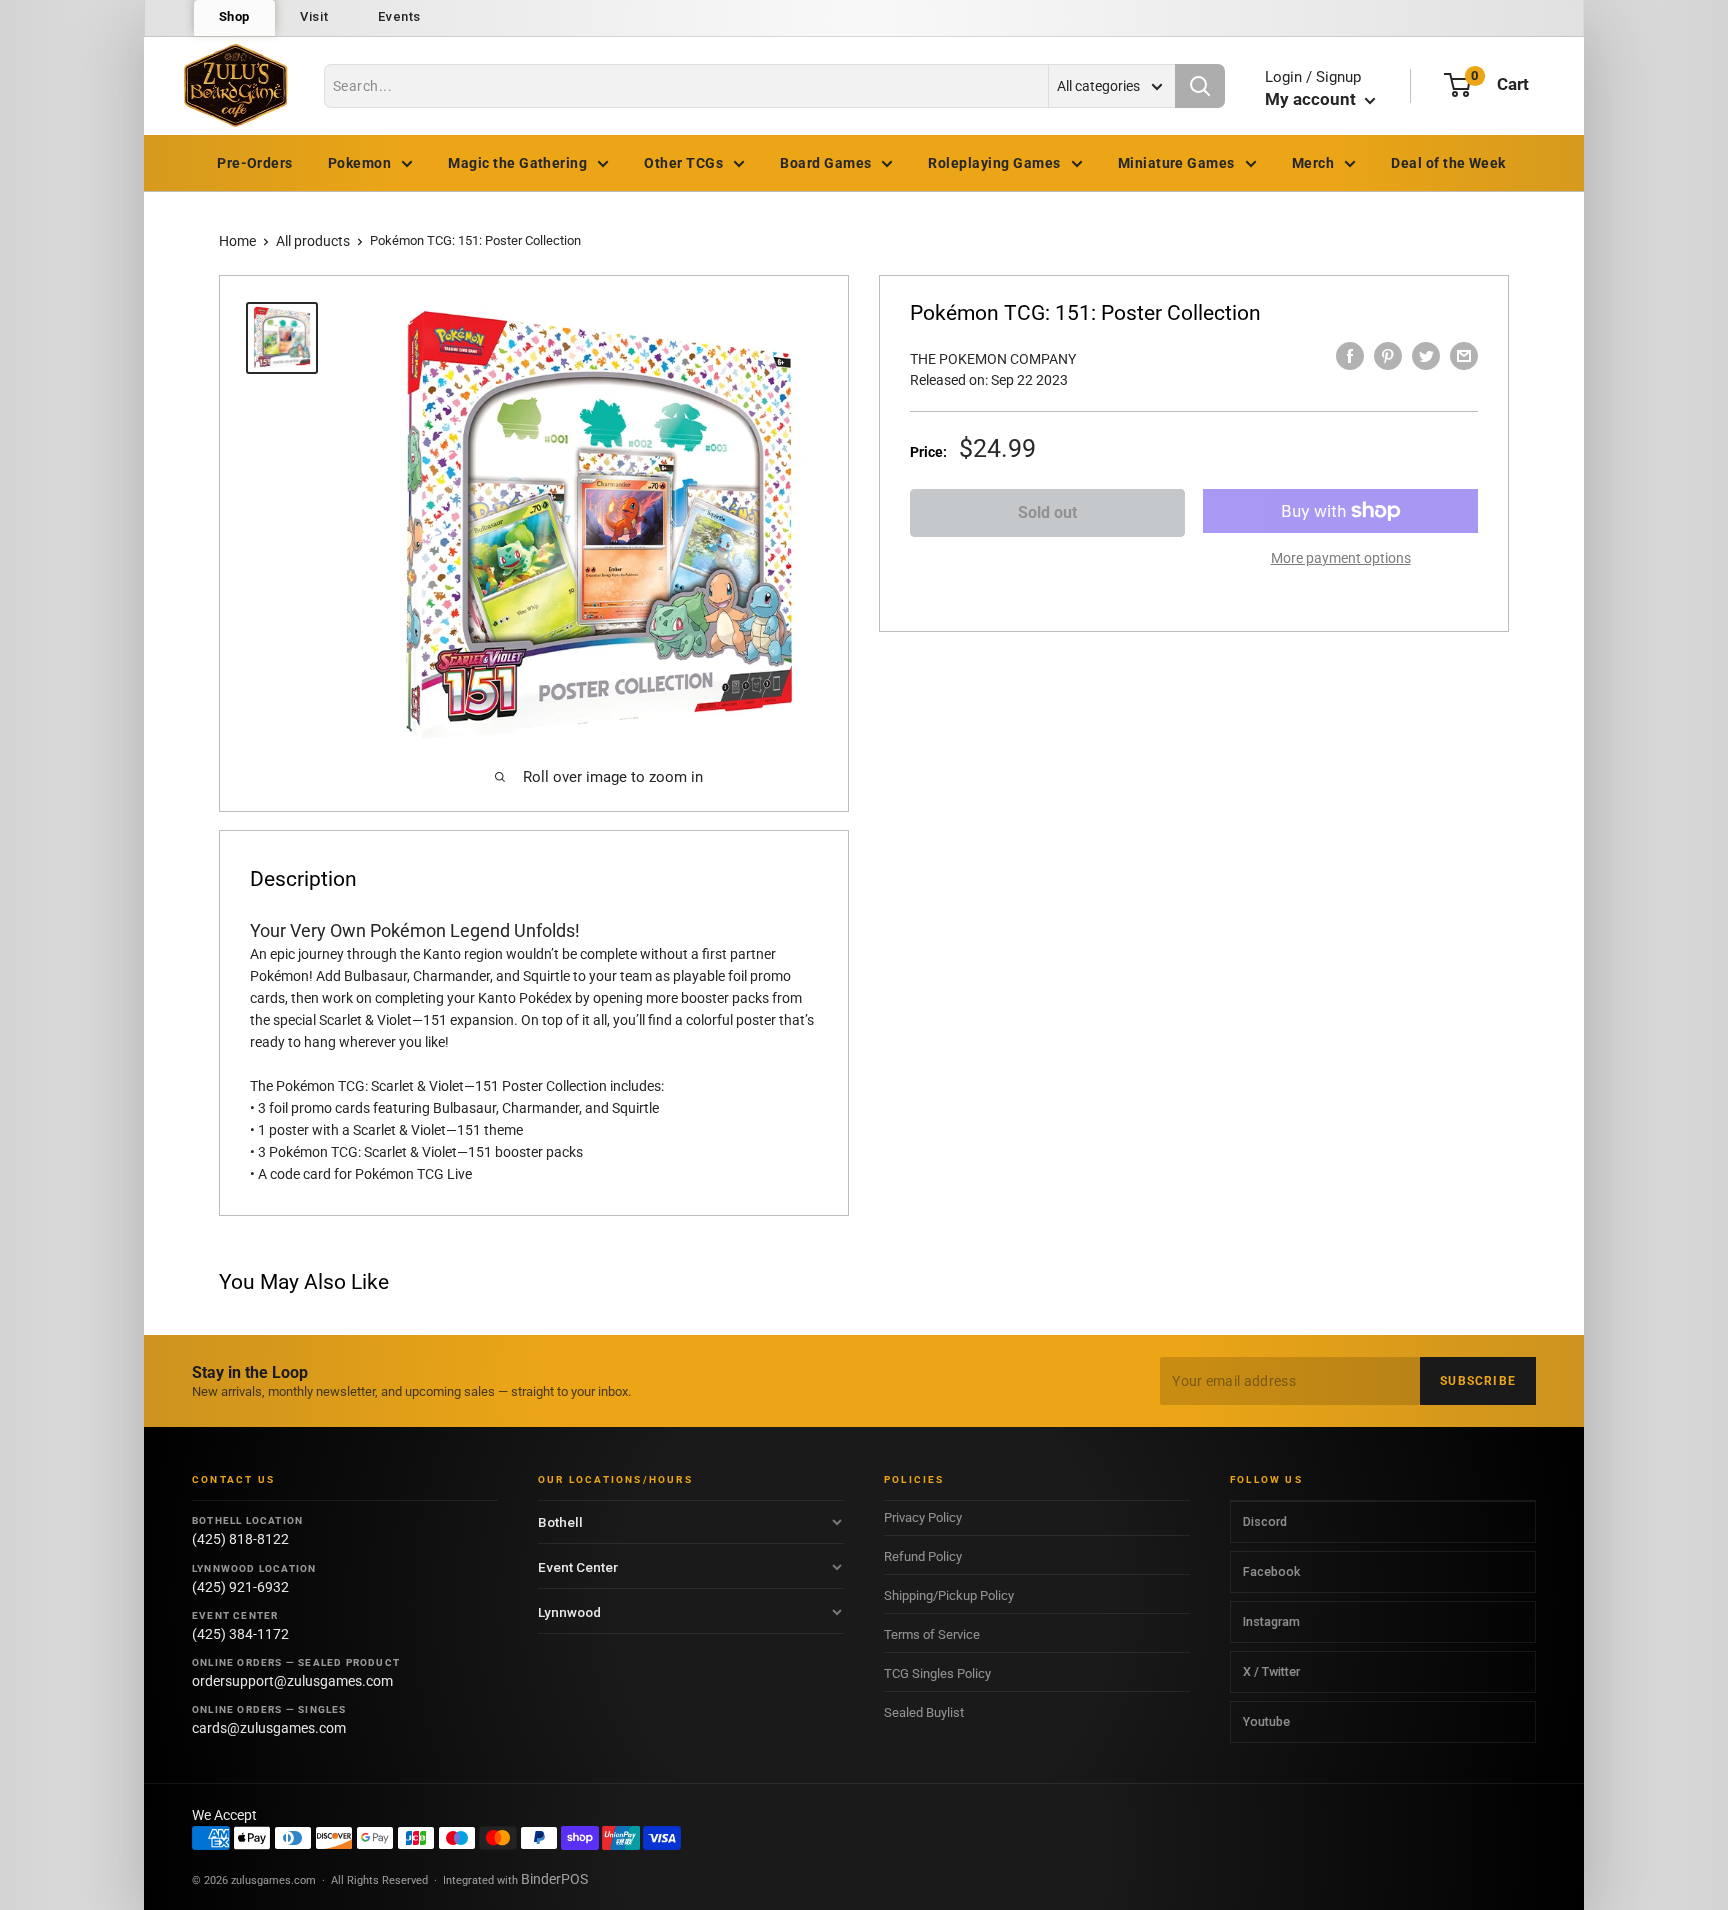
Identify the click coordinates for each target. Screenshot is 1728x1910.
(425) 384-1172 (240, 1634)
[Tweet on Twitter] (1426, 356)
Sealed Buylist (924, 1712)
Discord (1265, 1521)
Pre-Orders (255, 163)
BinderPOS (554, 1879)
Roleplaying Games (994, 163)
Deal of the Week (1448, 163)
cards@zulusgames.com (269, 1728)
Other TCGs (683, 163)
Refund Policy (923, 1556)
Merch (1313, 163)
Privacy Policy (923, 1517)
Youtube (1266, 1721)
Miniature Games (1176, 163)
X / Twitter (1271, 1671)
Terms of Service (932, 1634)
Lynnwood (569, 1612)
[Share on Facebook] (1350, 356)
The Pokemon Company (993, 359)
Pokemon (359, 163)
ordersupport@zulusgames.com (292, 1681)
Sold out (1047, 512)
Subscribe (1478, 1381)
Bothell (560, 1522)
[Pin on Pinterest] (1388, 356)
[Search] (1200, 86)
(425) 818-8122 (240, 1539)
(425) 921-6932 (240, 1587)
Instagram (1271, 1621)
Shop (235, 16)
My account (1312, 99)
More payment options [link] (1341, 558)
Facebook (1271, 1571)
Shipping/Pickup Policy (949, 1595)
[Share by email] (1464, 356)
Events (399, 16)
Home (237, 241)
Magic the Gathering (517, 163)
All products (313, 241)
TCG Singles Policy (937, 1673)
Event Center (578, 1567)
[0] (1457, 85)
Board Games (825, 163)
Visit (314, 16)
